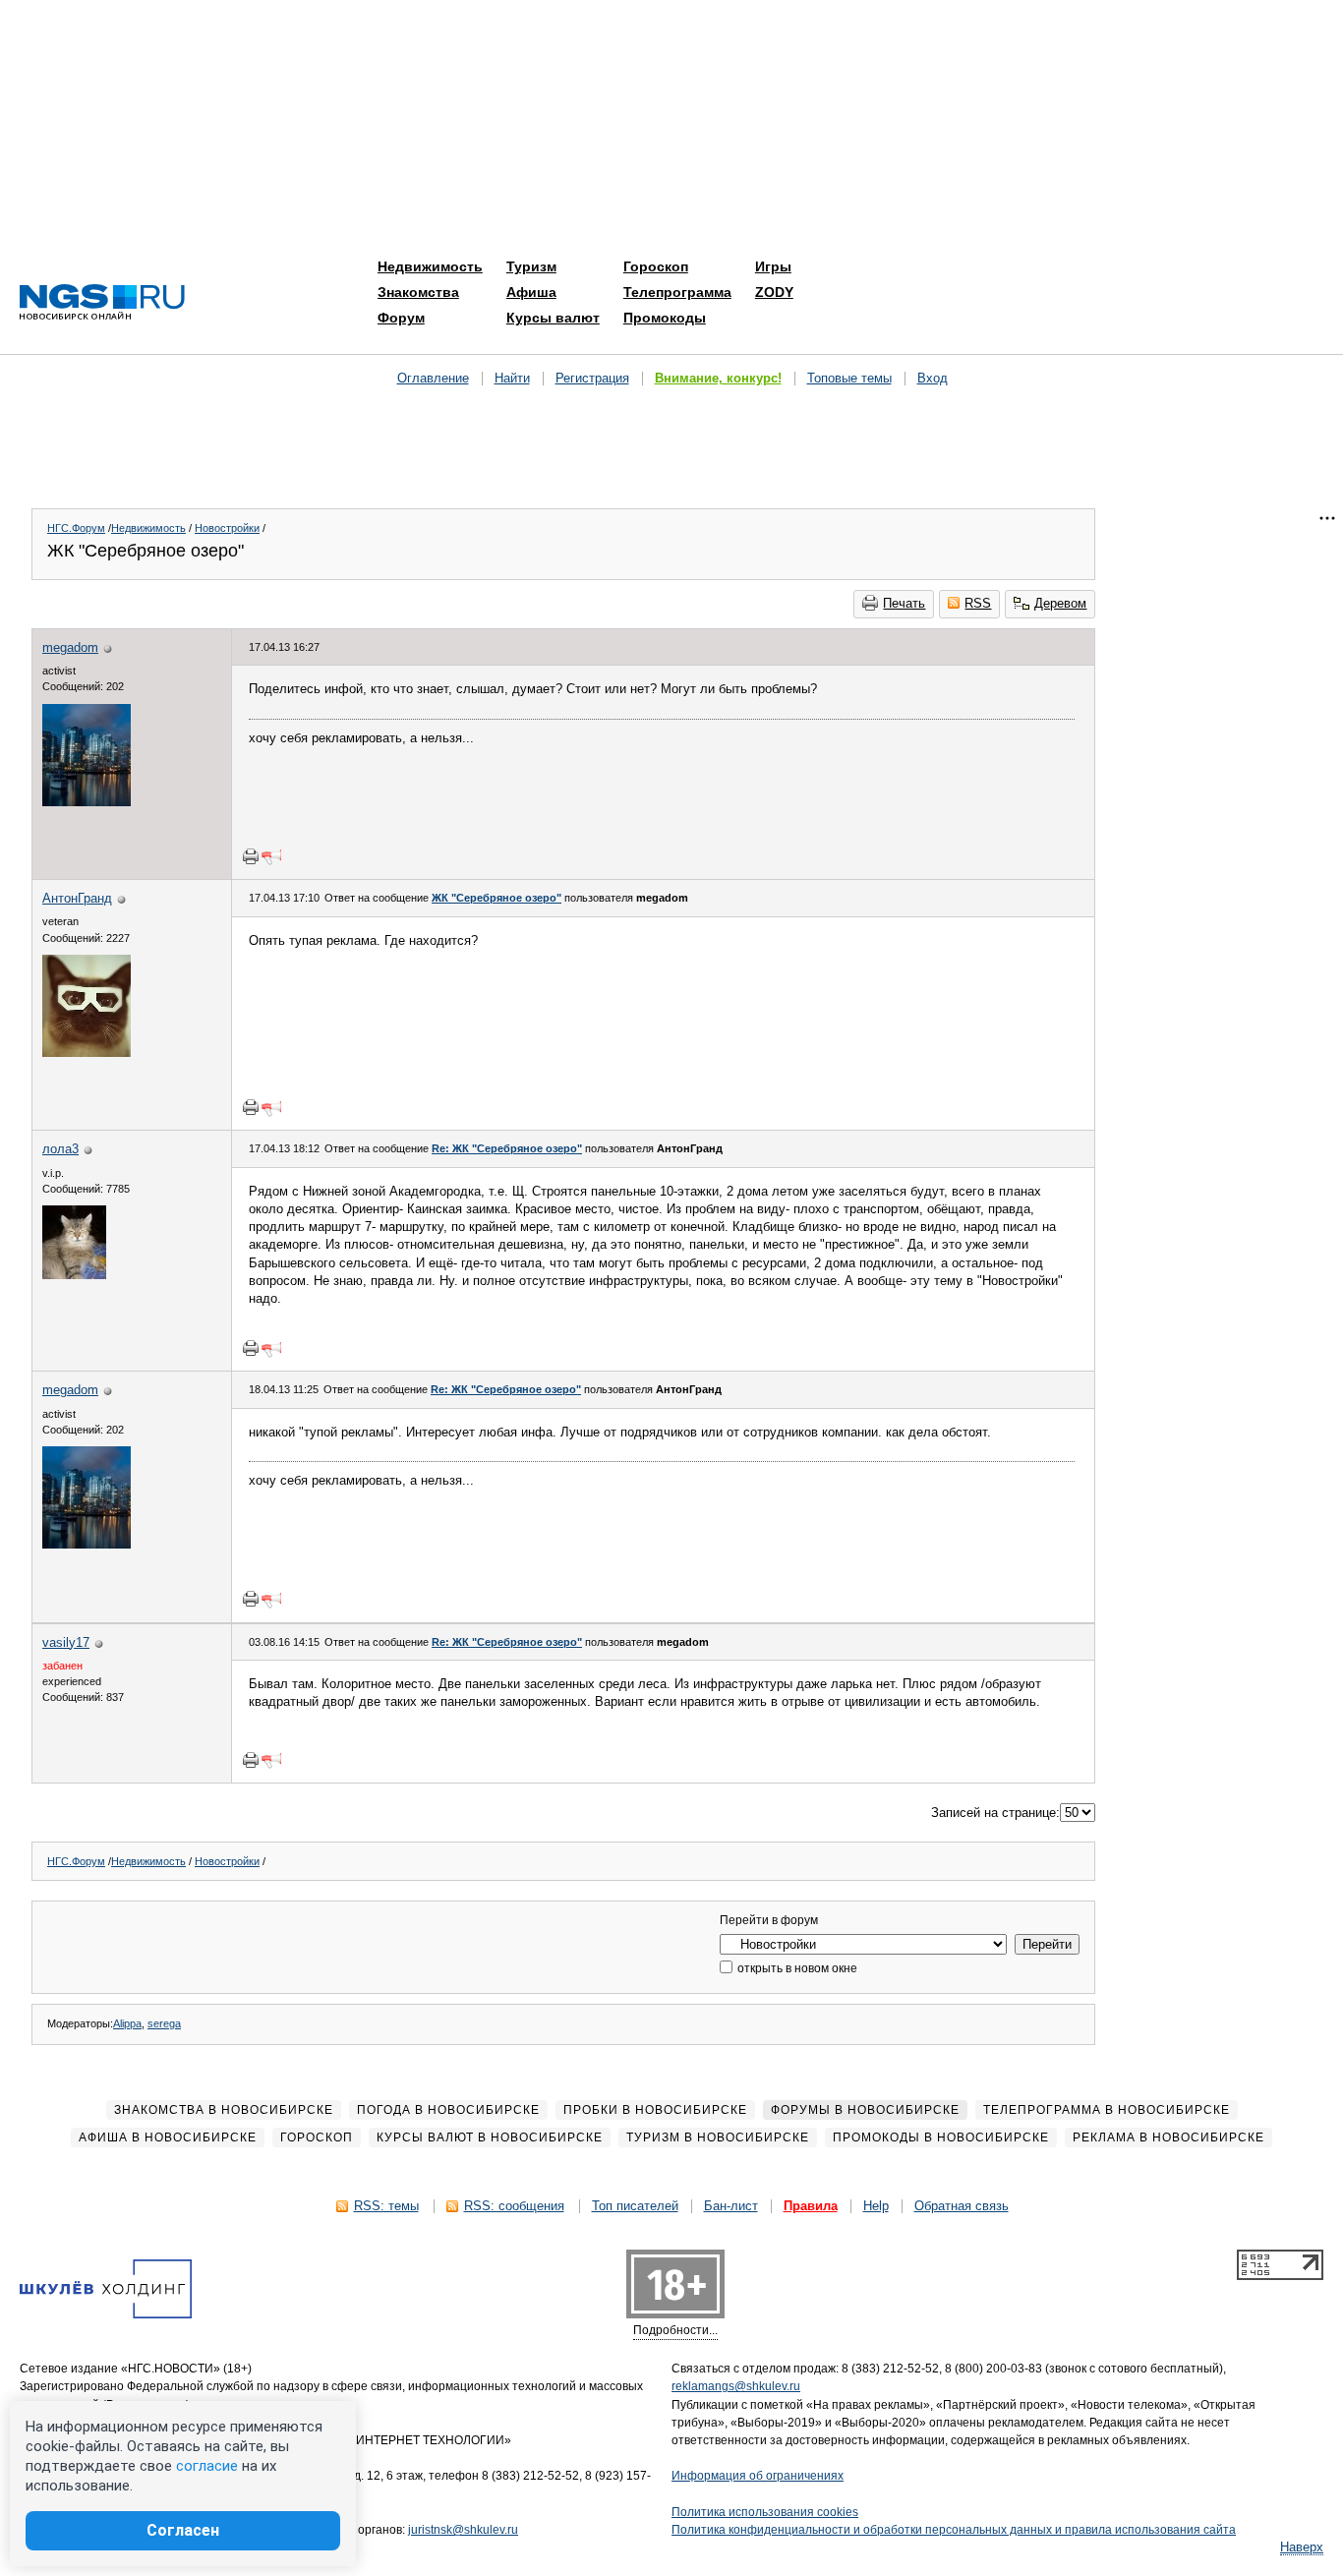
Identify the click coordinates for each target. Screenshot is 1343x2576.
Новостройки (227, 528)
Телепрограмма (677, 292)
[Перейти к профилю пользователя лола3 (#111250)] (74, 1275)
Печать (904, 603)
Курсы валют (553, 318)
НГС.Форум (76, 528)
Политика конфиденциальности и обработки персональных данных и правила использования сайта (954, 2530)
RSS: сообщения (514, 2206)
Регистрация (592, 378)
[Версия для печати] (251, 856)
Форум (401, 318)
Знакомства (418, 292)
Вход (933, 378)
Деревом (1060, 603)
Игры (773, 266)
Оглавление (433, 378)
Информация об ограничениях (758, 2476)
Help (876, 2206)
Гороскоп (656, 266)
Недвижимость (430, 266)
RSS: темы (386, 2206)
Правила (811, 2206)
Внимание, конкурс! (718, 378)
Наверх (1302, 2547)
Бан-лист (731, 2206)
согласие (207, 2466)
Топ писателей (635, 2206)
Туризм (531, 266)
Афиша (531, 292)
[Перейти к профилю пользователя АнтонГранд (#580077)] (87, 1053)
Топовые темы (849, 378)
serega (164, 2023)
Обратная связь (962, 2206)
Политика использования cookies (765, 2512)
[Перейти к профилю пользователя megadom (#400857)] (87, 802)
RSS (978, 603)
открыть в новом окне (796, 1968)
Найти (512, 378)
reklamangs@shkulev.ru (736, 2386)
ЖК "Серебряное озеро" (496, 898)
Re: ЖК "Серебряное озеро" (507, 1148)
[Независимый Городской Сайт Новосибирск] (102, 303)
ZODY (774, 292)
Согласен (183, 2530)
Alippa (127, 2023)
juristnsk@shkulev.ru (463, 2530)
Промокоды (665, 318)
